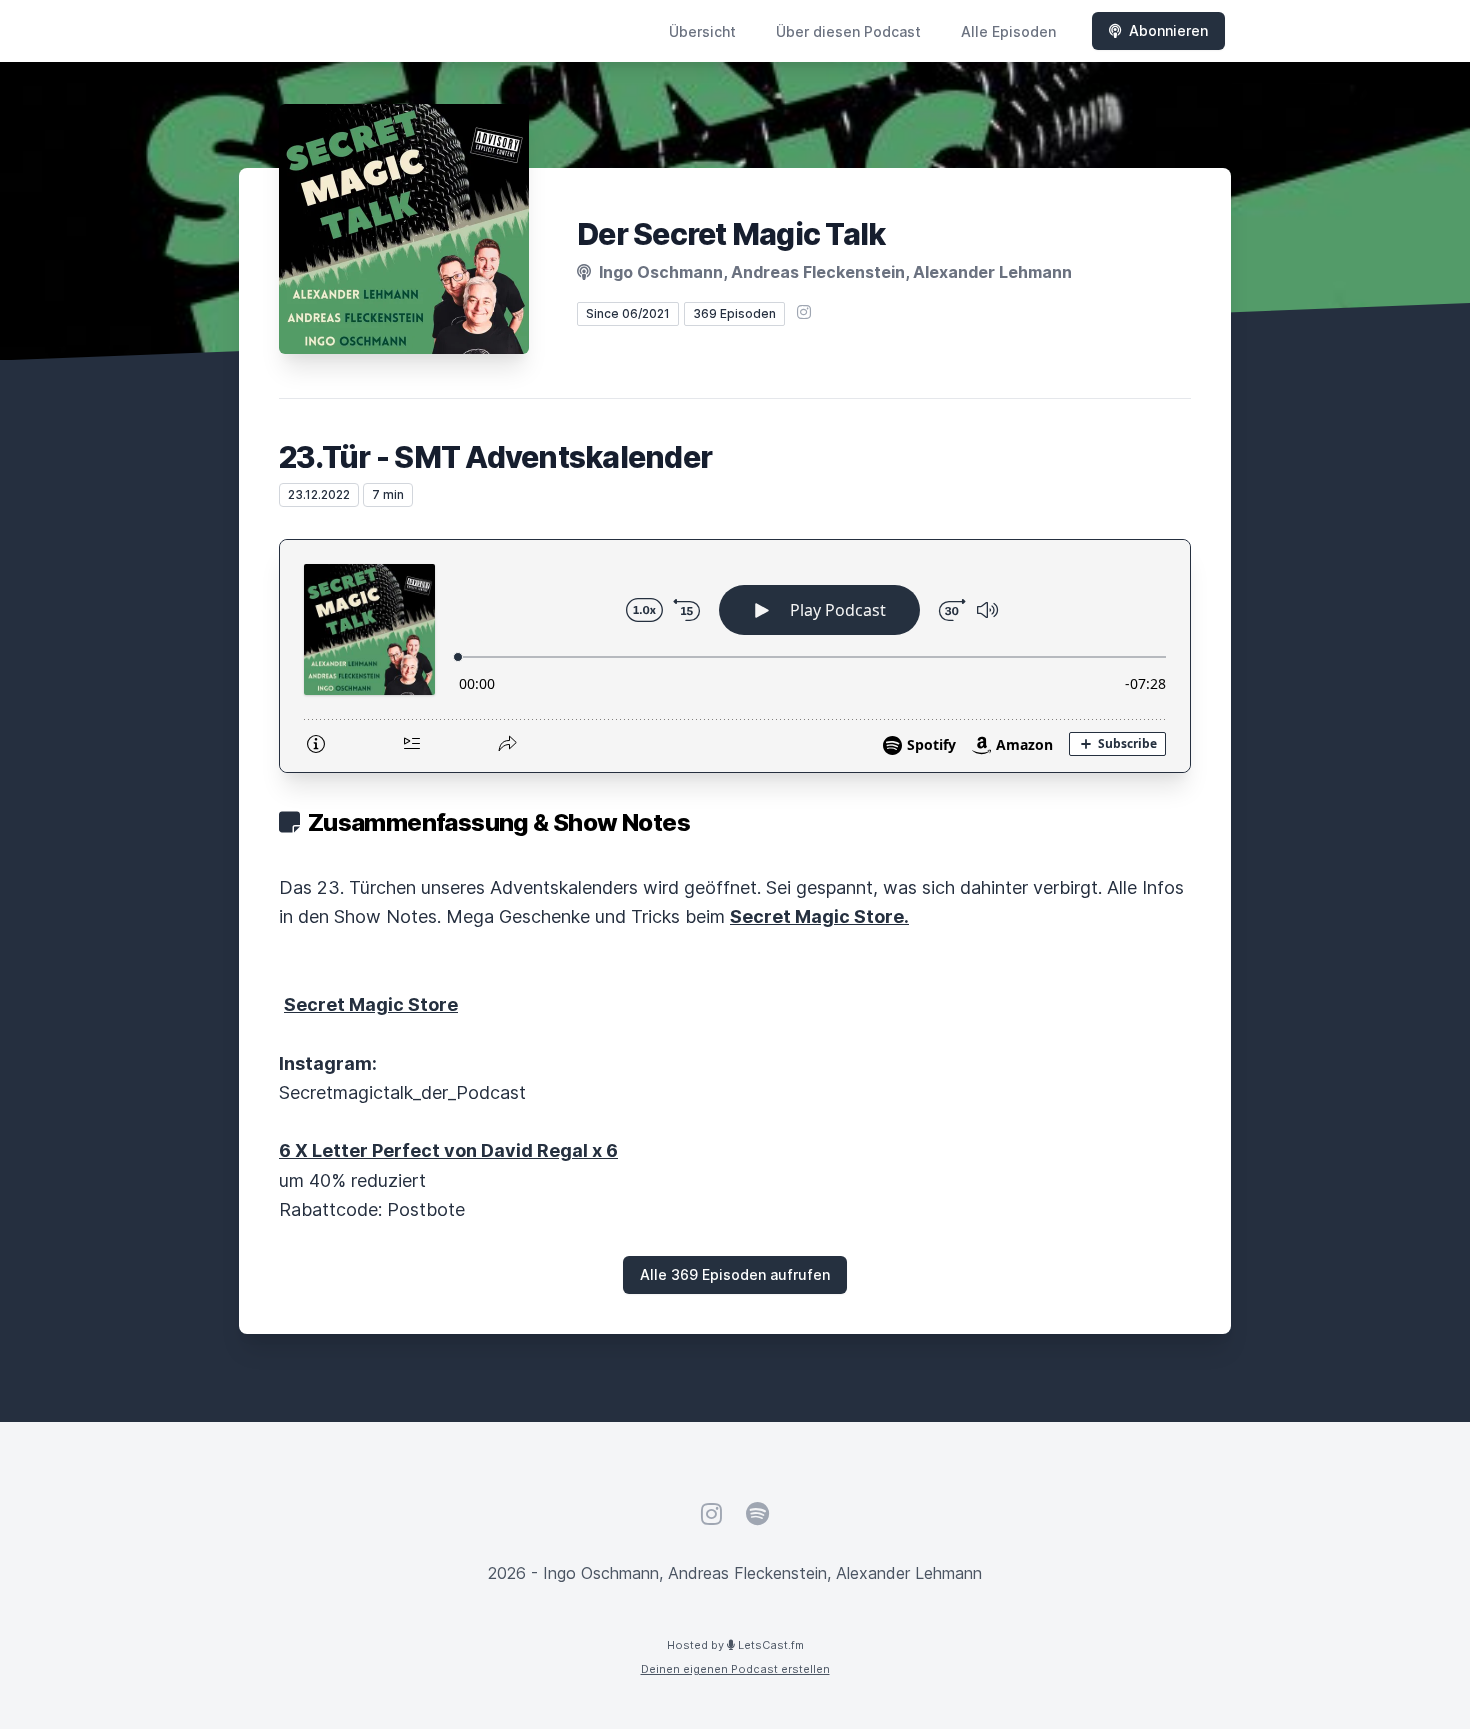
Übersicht (702, 31)
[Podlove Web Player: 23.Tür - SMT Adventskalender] (735, 656)
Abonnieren (1168, 30)
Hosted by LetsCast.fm (735, 1645)
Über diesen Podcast (848, 31)
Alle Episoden (1008, 31)
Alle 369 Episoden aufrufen (735, 1274)
